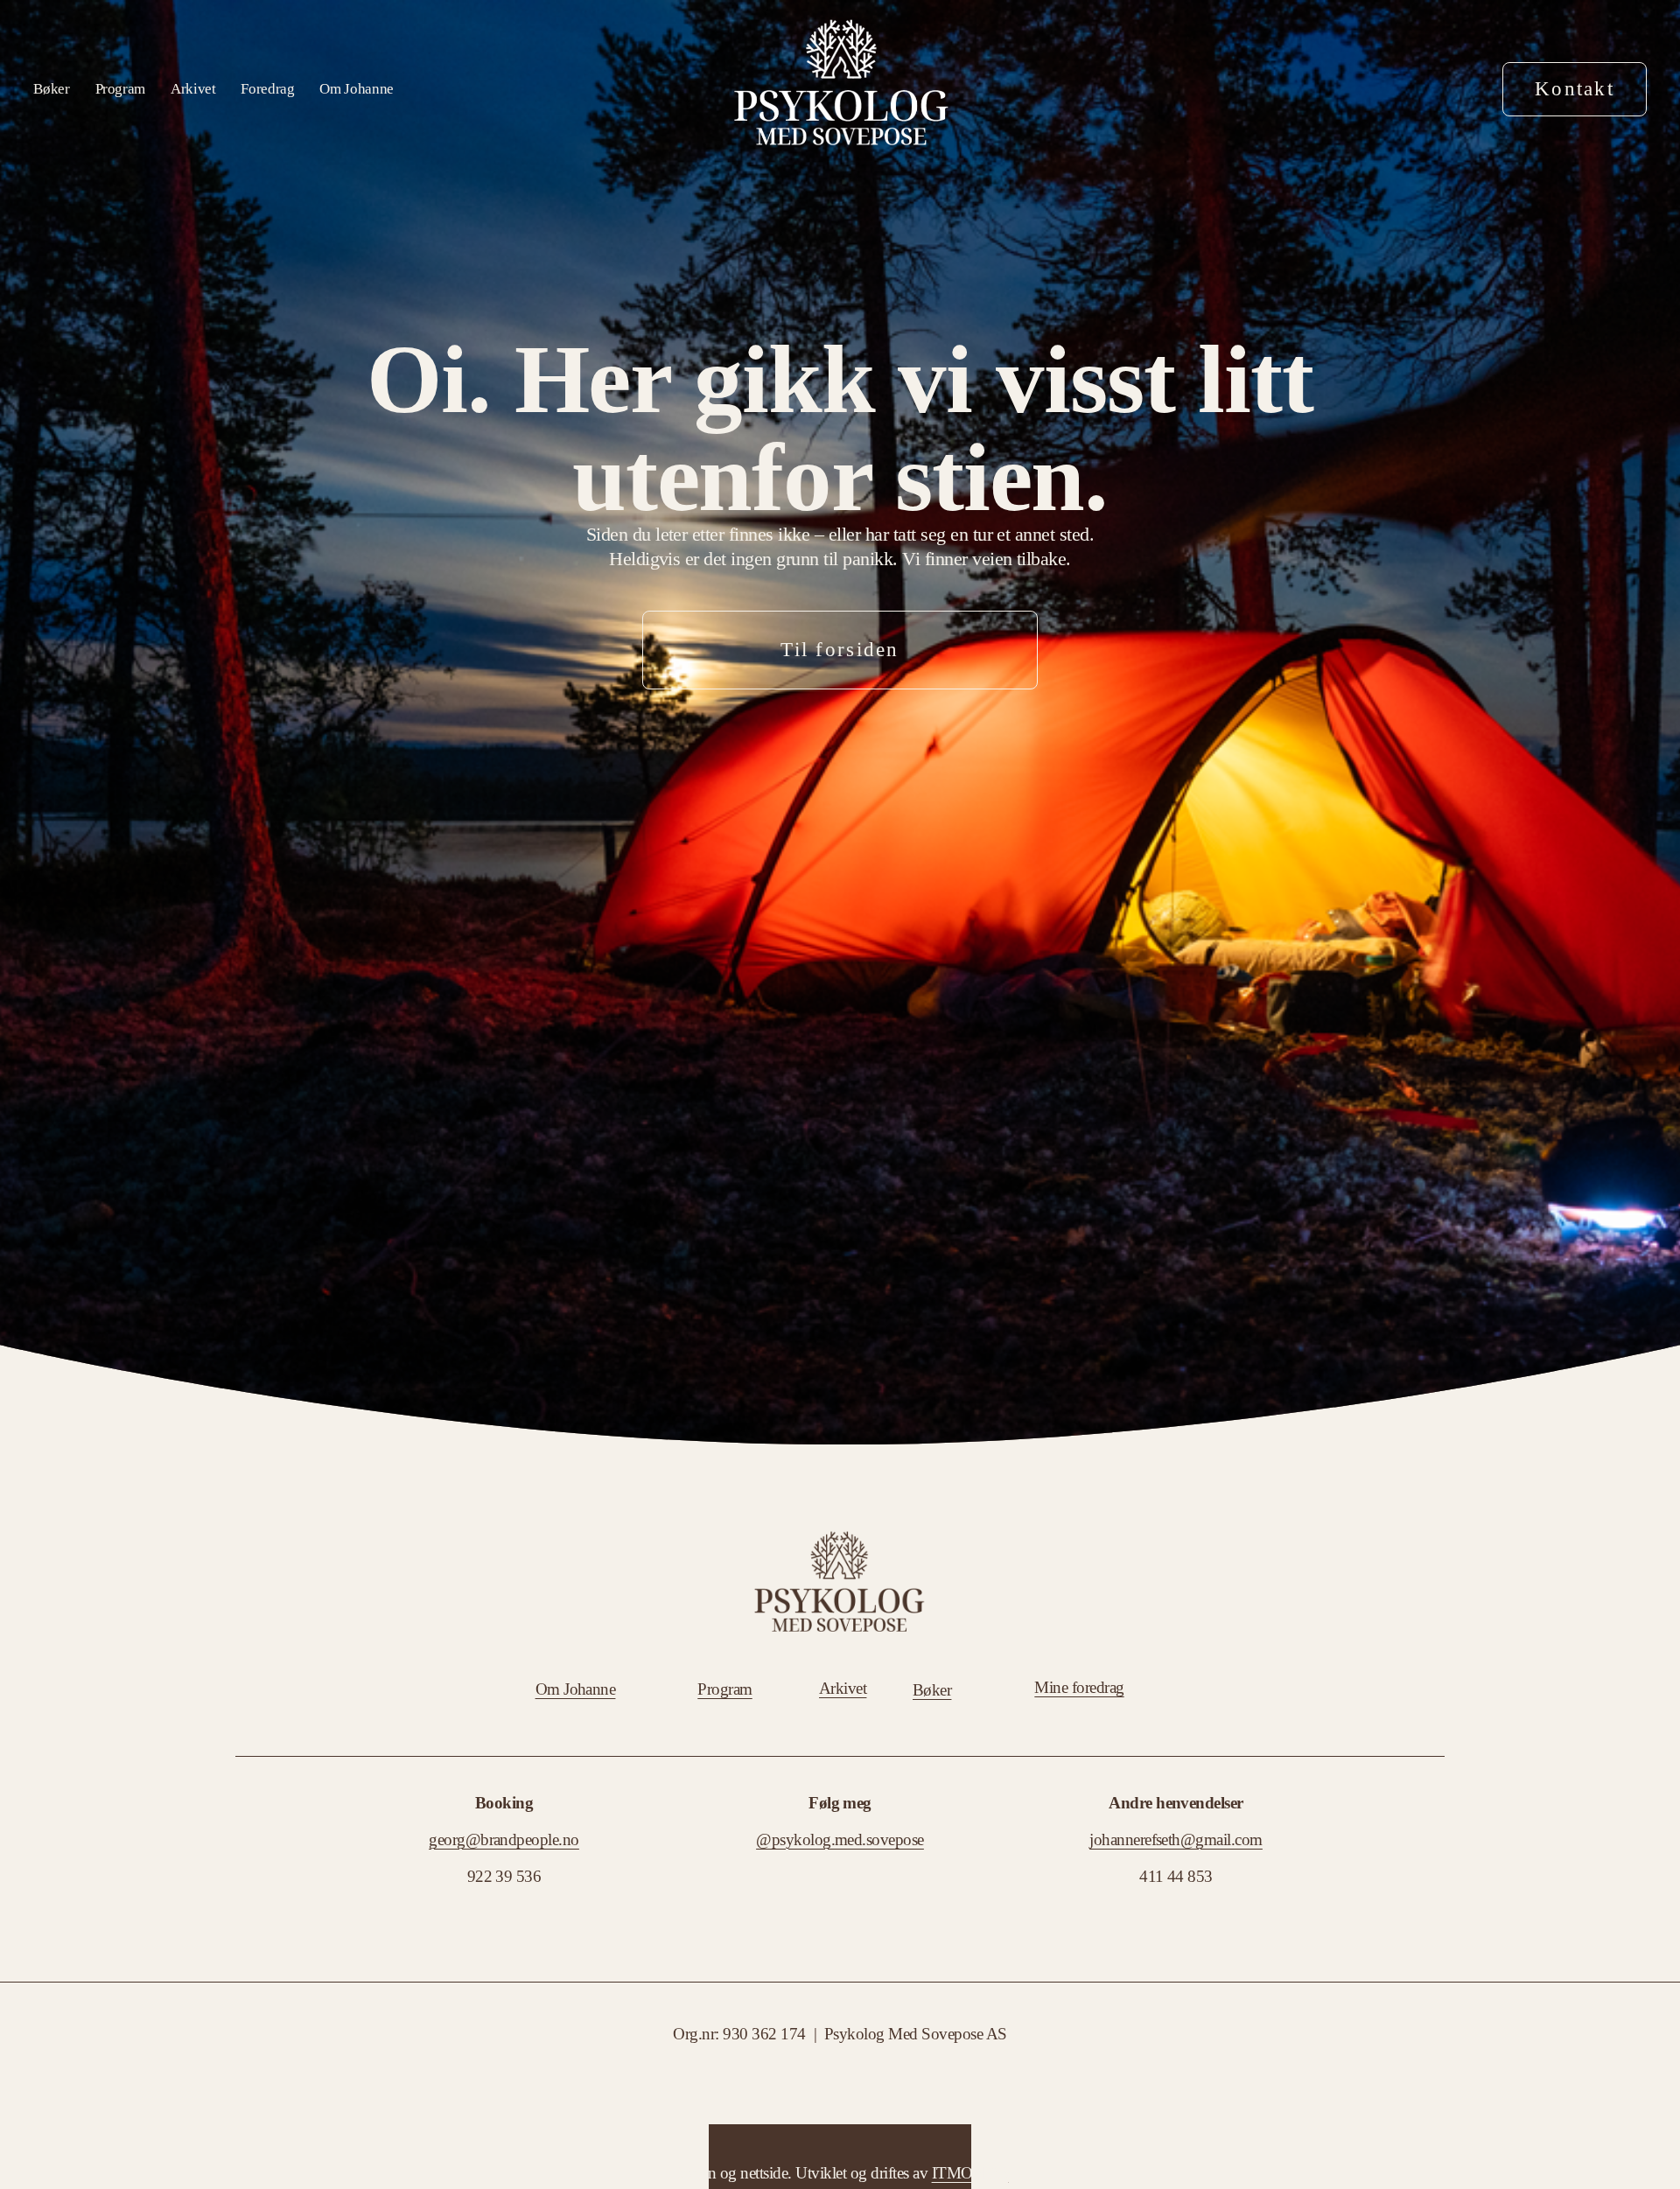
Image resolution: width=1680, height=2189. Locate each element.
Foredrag (267, 89)
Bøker (51, 89)
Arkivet (193, 89)
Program (121, 89)
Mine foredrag (1079, 1687)
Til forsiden (840, 650)
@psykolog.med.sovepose (840, 1839)
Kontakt (1575, 89)
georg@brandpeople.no (504, 1839)
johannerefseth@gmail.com (1176, 1839)
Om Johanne (357, 89)
